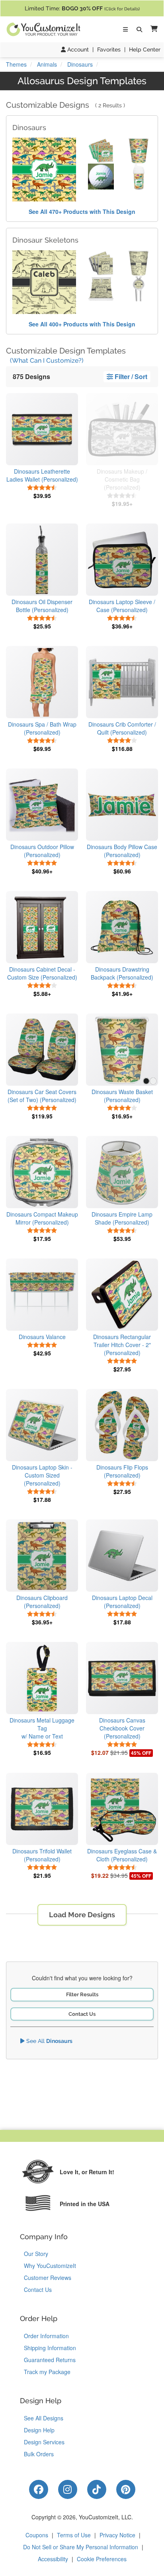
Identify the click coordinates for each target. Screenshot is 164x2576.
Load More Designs (82, 1915)
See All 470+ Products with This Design (82, 211)
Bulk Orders (39, 2454)
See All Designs (44, 2418)
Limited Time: (82, 8)
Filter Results (82, 1994)
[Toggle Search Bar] (139, 30)
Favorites (109, 49)
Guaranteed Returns (50, 2360)
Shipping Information (50, 2348)
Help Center (145, 49)
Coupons (37, 2535)
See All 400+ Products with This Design (82, 324)
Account (77, 49)
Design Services (44, 2442)
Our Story (36, 2254)
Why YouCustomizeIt (50, 2266)
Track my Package (47, 2372)
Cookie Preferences (102, 2559)
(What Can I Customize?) (47, 361)
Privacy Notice (117, 2535)
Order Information (46, 2336)
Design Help (39, 2430)
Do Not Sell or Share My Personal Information (81, 2547)
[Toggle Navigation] (125, 30)
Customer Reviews (48, 2278)
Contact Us (82, 2014)
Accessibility (53, 2559)
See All (49, 2041)
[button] (152, 29)
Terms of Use (74, 2535)
